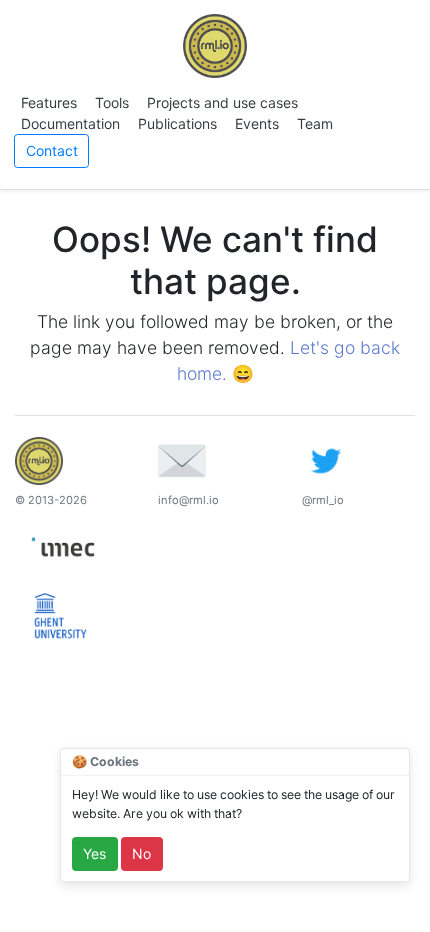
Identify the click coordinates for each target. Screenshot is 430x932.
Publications (177, 123)
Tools (112, 102)
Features (49, 102)
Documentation (70, 123)
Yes (94, 853)
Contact (52, 150)
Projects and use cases (222, 102)
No (141, 853)
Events (257, 123)
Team (315, 123)
